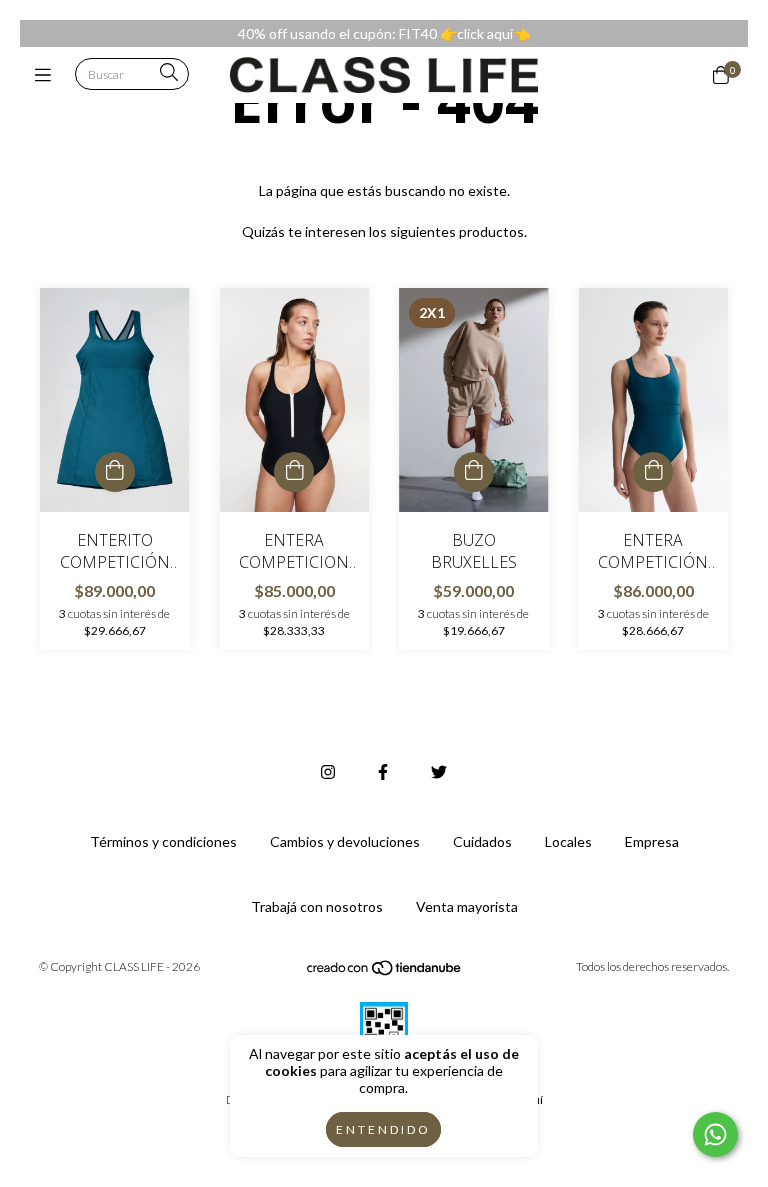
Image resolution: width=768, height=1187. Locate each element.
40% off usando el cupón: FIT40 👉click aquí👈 (384, 33)
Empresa (652, 841)
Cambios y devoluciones (345, 841)
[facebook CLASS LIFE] (383, 771)
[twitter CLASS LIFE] (439, 771)
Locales (568, 841)
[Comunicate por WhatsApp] (715, 1134)
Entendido (383, 1129)
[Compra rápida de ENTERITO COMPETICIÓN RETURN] (115, 472)
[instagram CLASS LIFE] (328, 771)
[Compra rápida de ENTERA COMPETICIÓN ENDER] (653, 472)
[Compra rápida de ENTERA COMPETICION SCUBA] (294, 472)
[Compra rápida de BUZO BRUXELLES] (474, 472)
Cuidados (482, 841)
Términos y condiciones (163, 841)
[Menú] (47, 75)
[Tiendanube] (385, 972)
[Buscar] (169, 73)
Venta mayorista (467, 906)
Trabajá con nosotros (317, 906)
